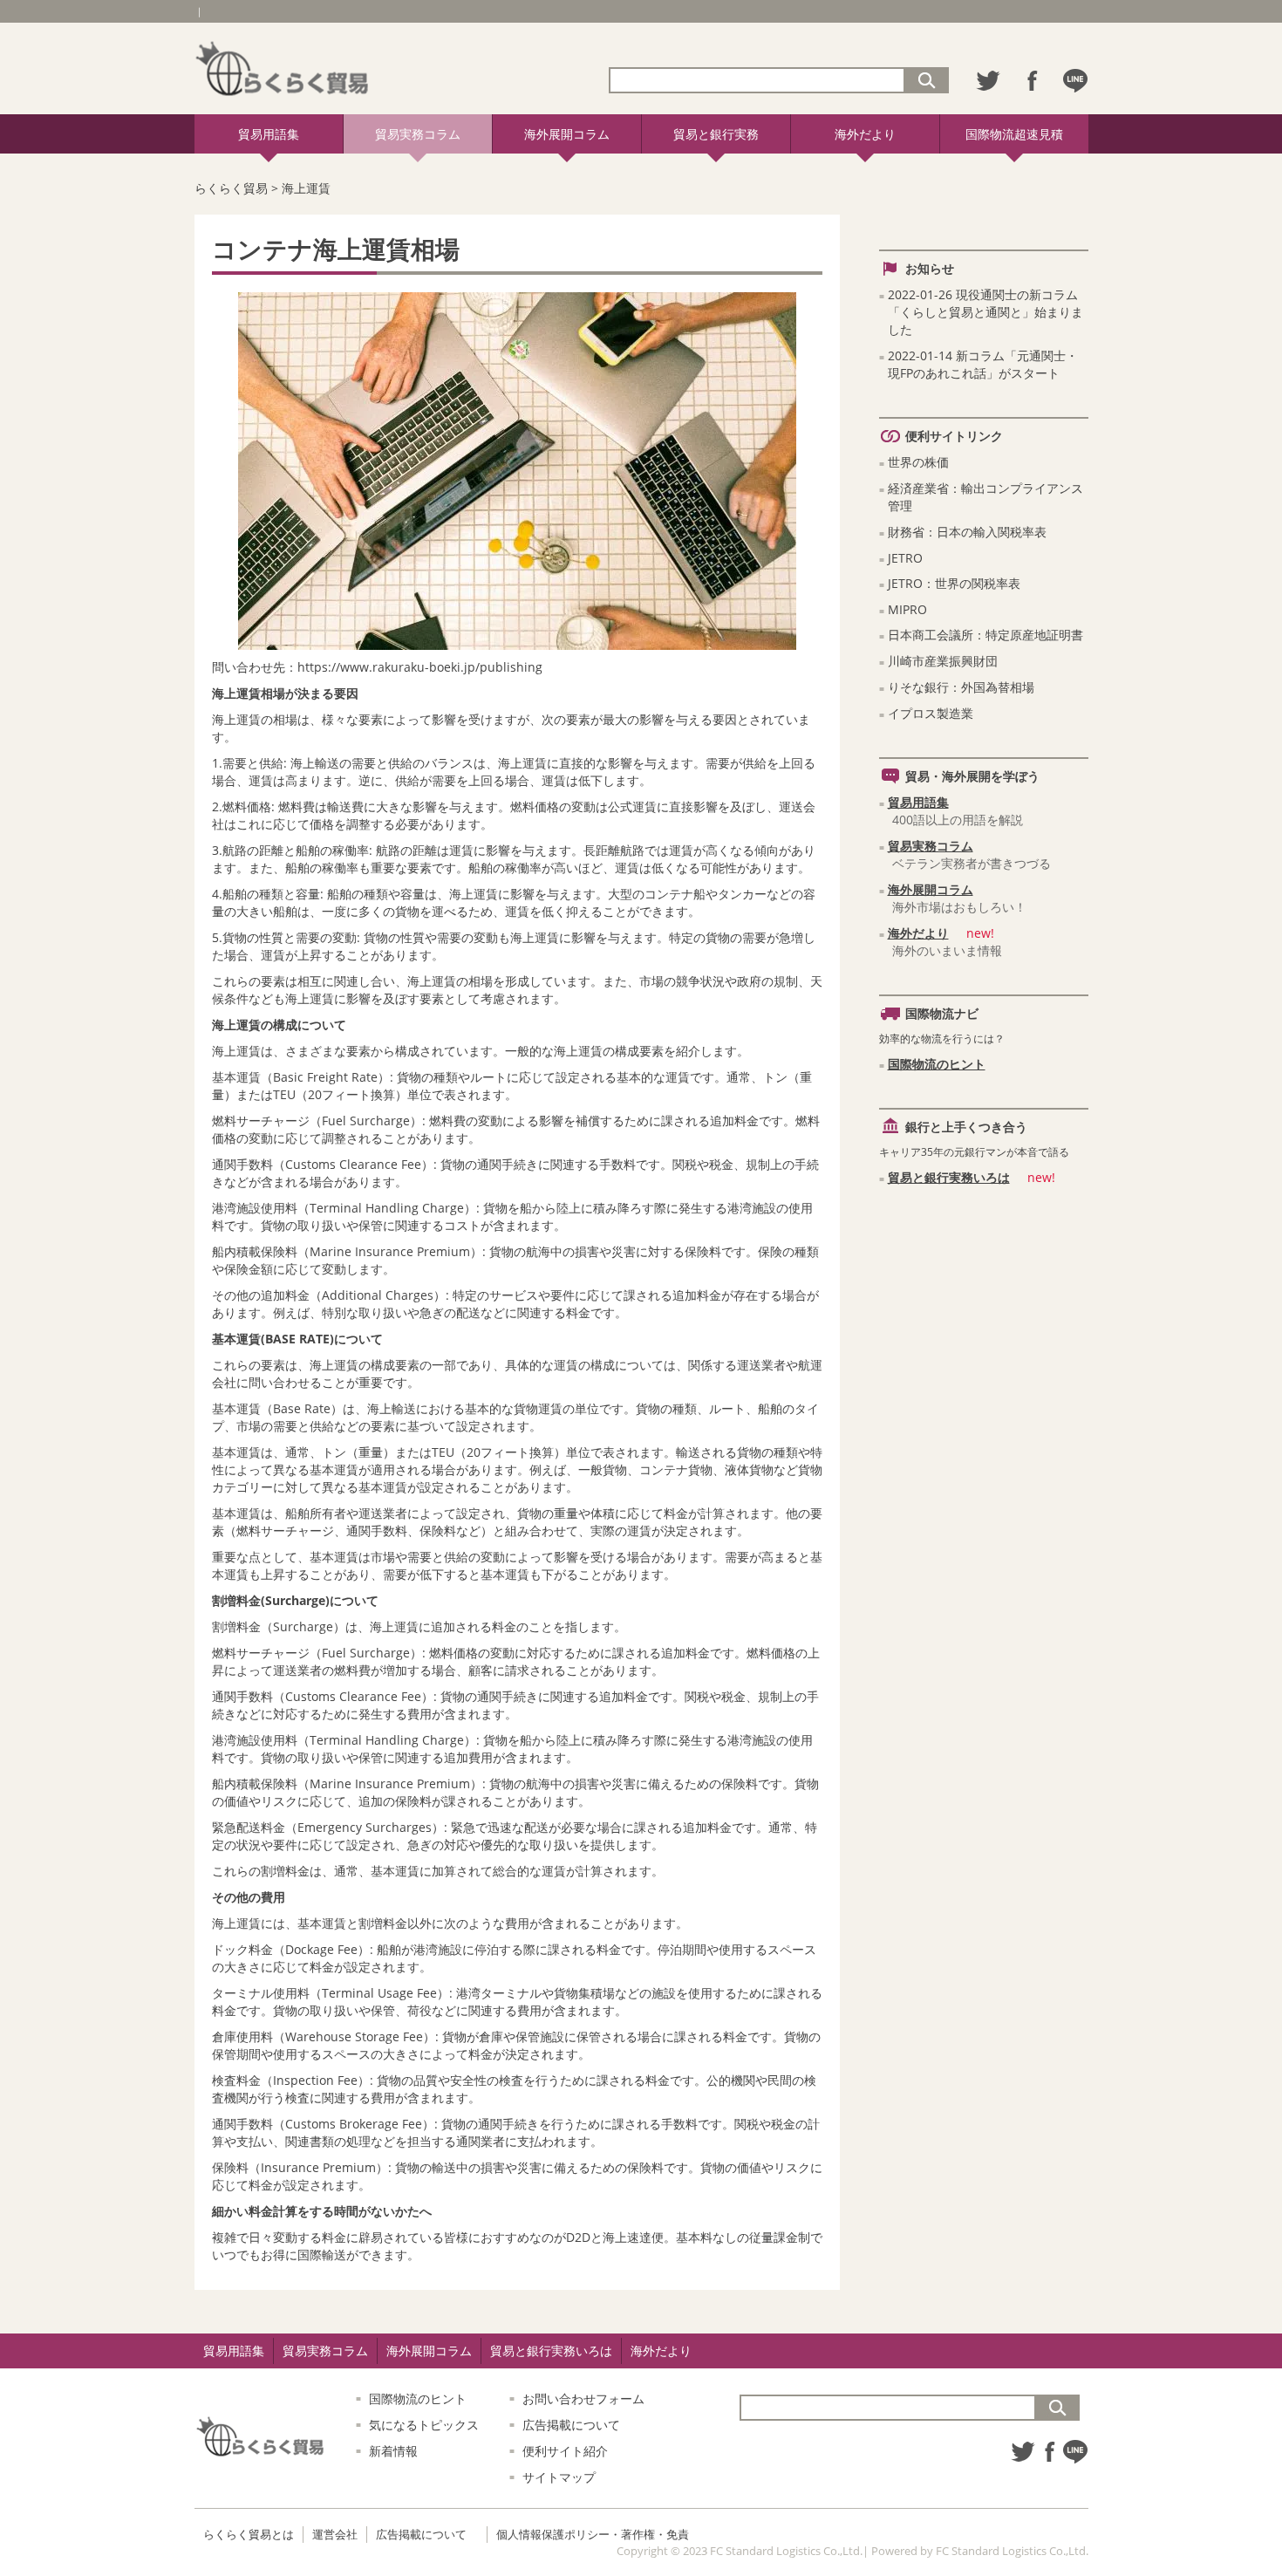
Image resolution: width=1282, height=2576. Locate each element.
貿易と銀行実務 (716, 134)
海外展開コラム (567, 134)
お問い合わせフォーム (583, 2398)
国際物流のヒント (937, 1064)
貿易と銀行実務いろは (949, 1177)
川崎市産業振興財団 (943, 661)
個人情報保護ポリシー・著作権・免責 (593, 2534)
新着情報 (393, 2451)
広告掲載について (571, 2425)
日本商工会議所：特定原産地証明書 (985, 635)
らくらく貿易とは (249, 2534)
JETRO (905, 558)
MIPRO (907, 609)
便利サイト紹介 (565, 2451)
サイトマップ (559, 2477)
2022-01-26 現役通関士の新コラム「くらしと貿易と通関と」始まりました (985, 312)
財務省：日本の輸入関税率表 (967, 532)
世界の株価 (918, 462)
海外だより (865, 134)
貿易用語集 (269, 134)
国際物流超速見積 (1014, 134)
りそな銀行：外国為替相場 (961, 687)
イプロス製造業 (931, 713)
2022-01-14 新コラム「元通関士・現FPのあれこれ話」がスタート (983, 364)
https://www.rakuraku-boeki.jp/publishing (420, 667)
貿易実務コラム (418, 134)
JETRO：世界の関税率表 (954, 583)
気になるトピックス (424, 2425)
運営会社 (335, 2534)
